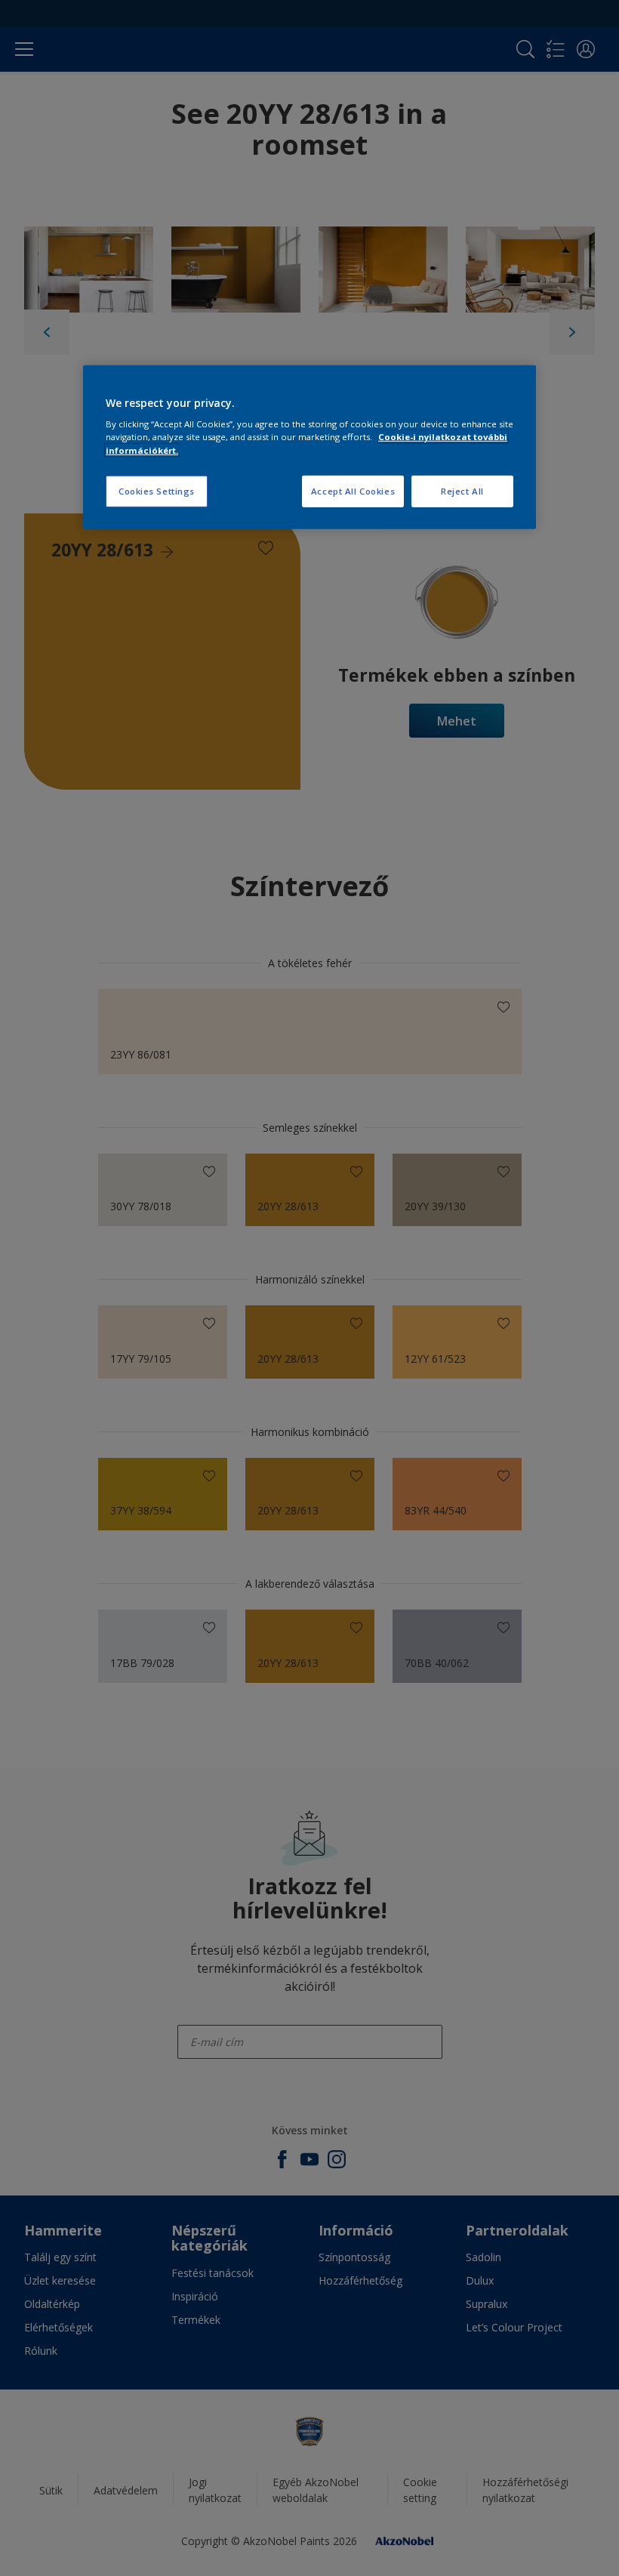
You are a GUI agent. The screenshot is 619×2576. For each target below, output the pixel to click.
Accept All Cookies (353, 490)
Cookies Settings (157, 490)
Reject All (462, 490)
